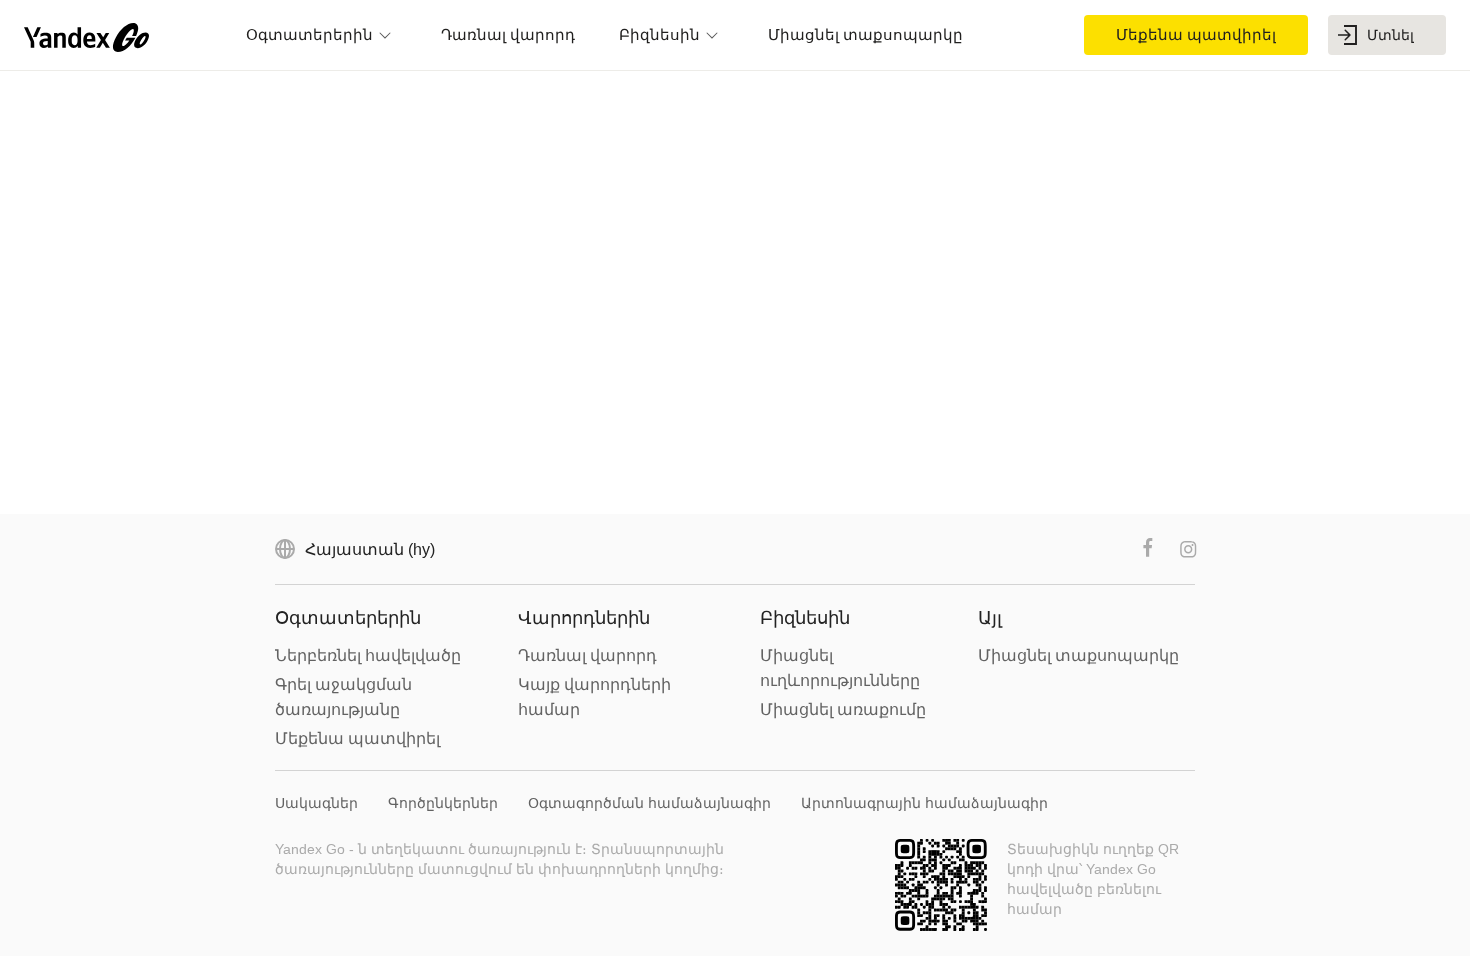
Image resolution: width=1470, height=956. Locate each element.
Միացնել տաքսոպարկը (1078, 655)
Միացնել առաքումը (843, 709)
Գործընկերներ (443, 803)
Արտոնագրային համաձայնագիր (924, 803)
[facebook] (1148, 549)
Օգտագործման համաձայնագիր (649, 803)
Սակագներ (316, 803)
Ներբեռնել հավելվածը (368, 655)
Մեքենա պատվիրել (357, 738)
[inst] (1188, 549)
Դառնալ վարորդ (587, 655)
